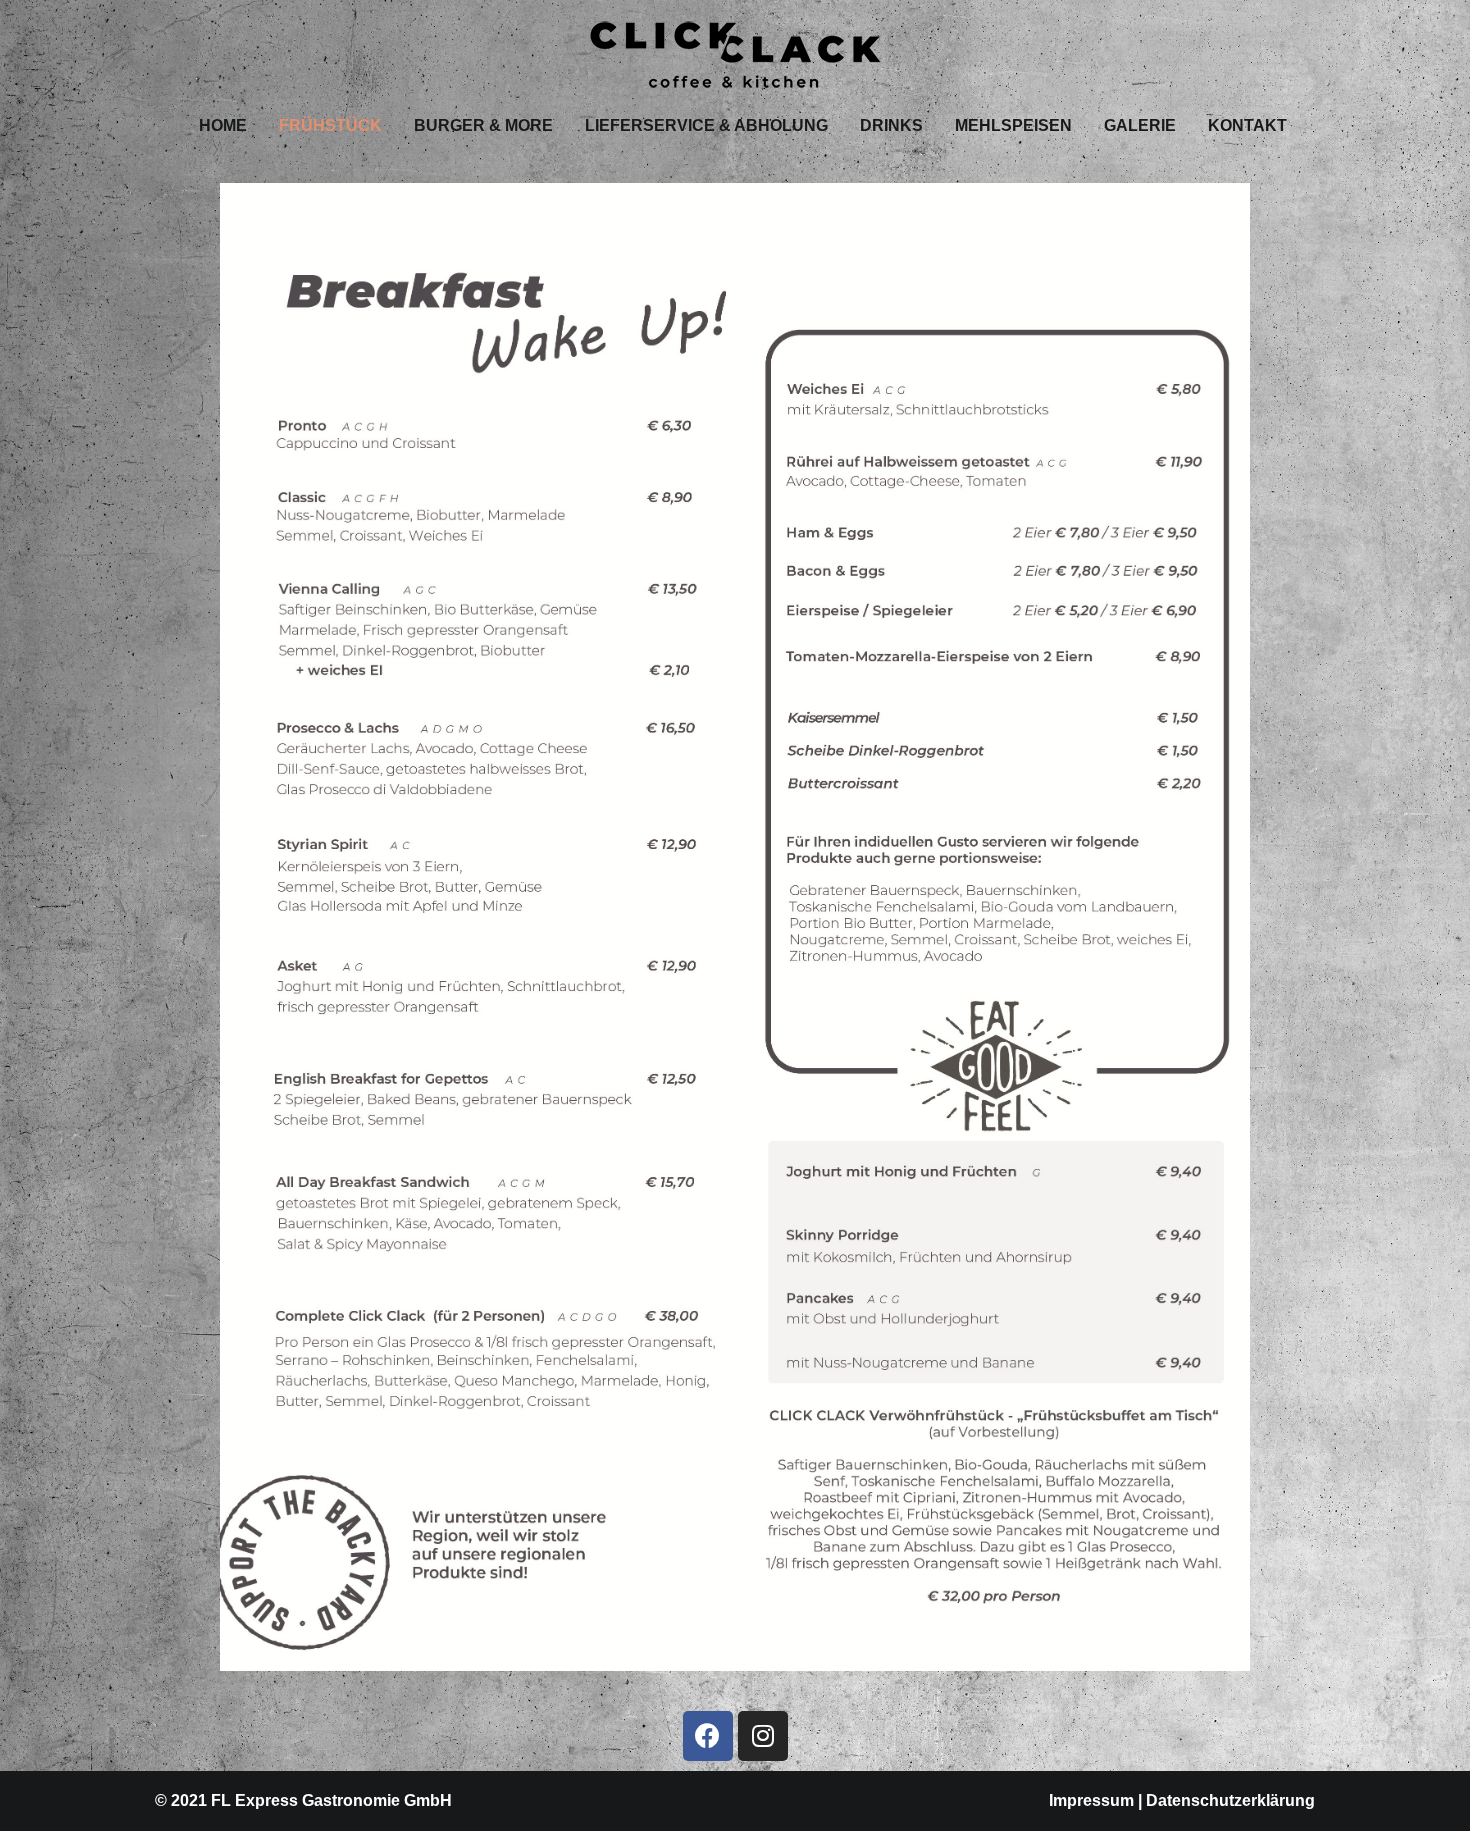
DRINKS (891, 125)
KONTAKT (1247, 125)
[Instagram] (763, 1736)
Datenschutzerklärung (1230, 1800)
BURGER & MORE (483, 125)
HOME (223, 125)
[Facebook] (708, 1736)
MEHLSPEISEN (1013, 125)
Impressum (1091, 1800)
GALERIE (1140, 125)
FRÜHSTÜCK (330, 125)
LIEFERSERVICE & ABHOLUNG (706, 125)
